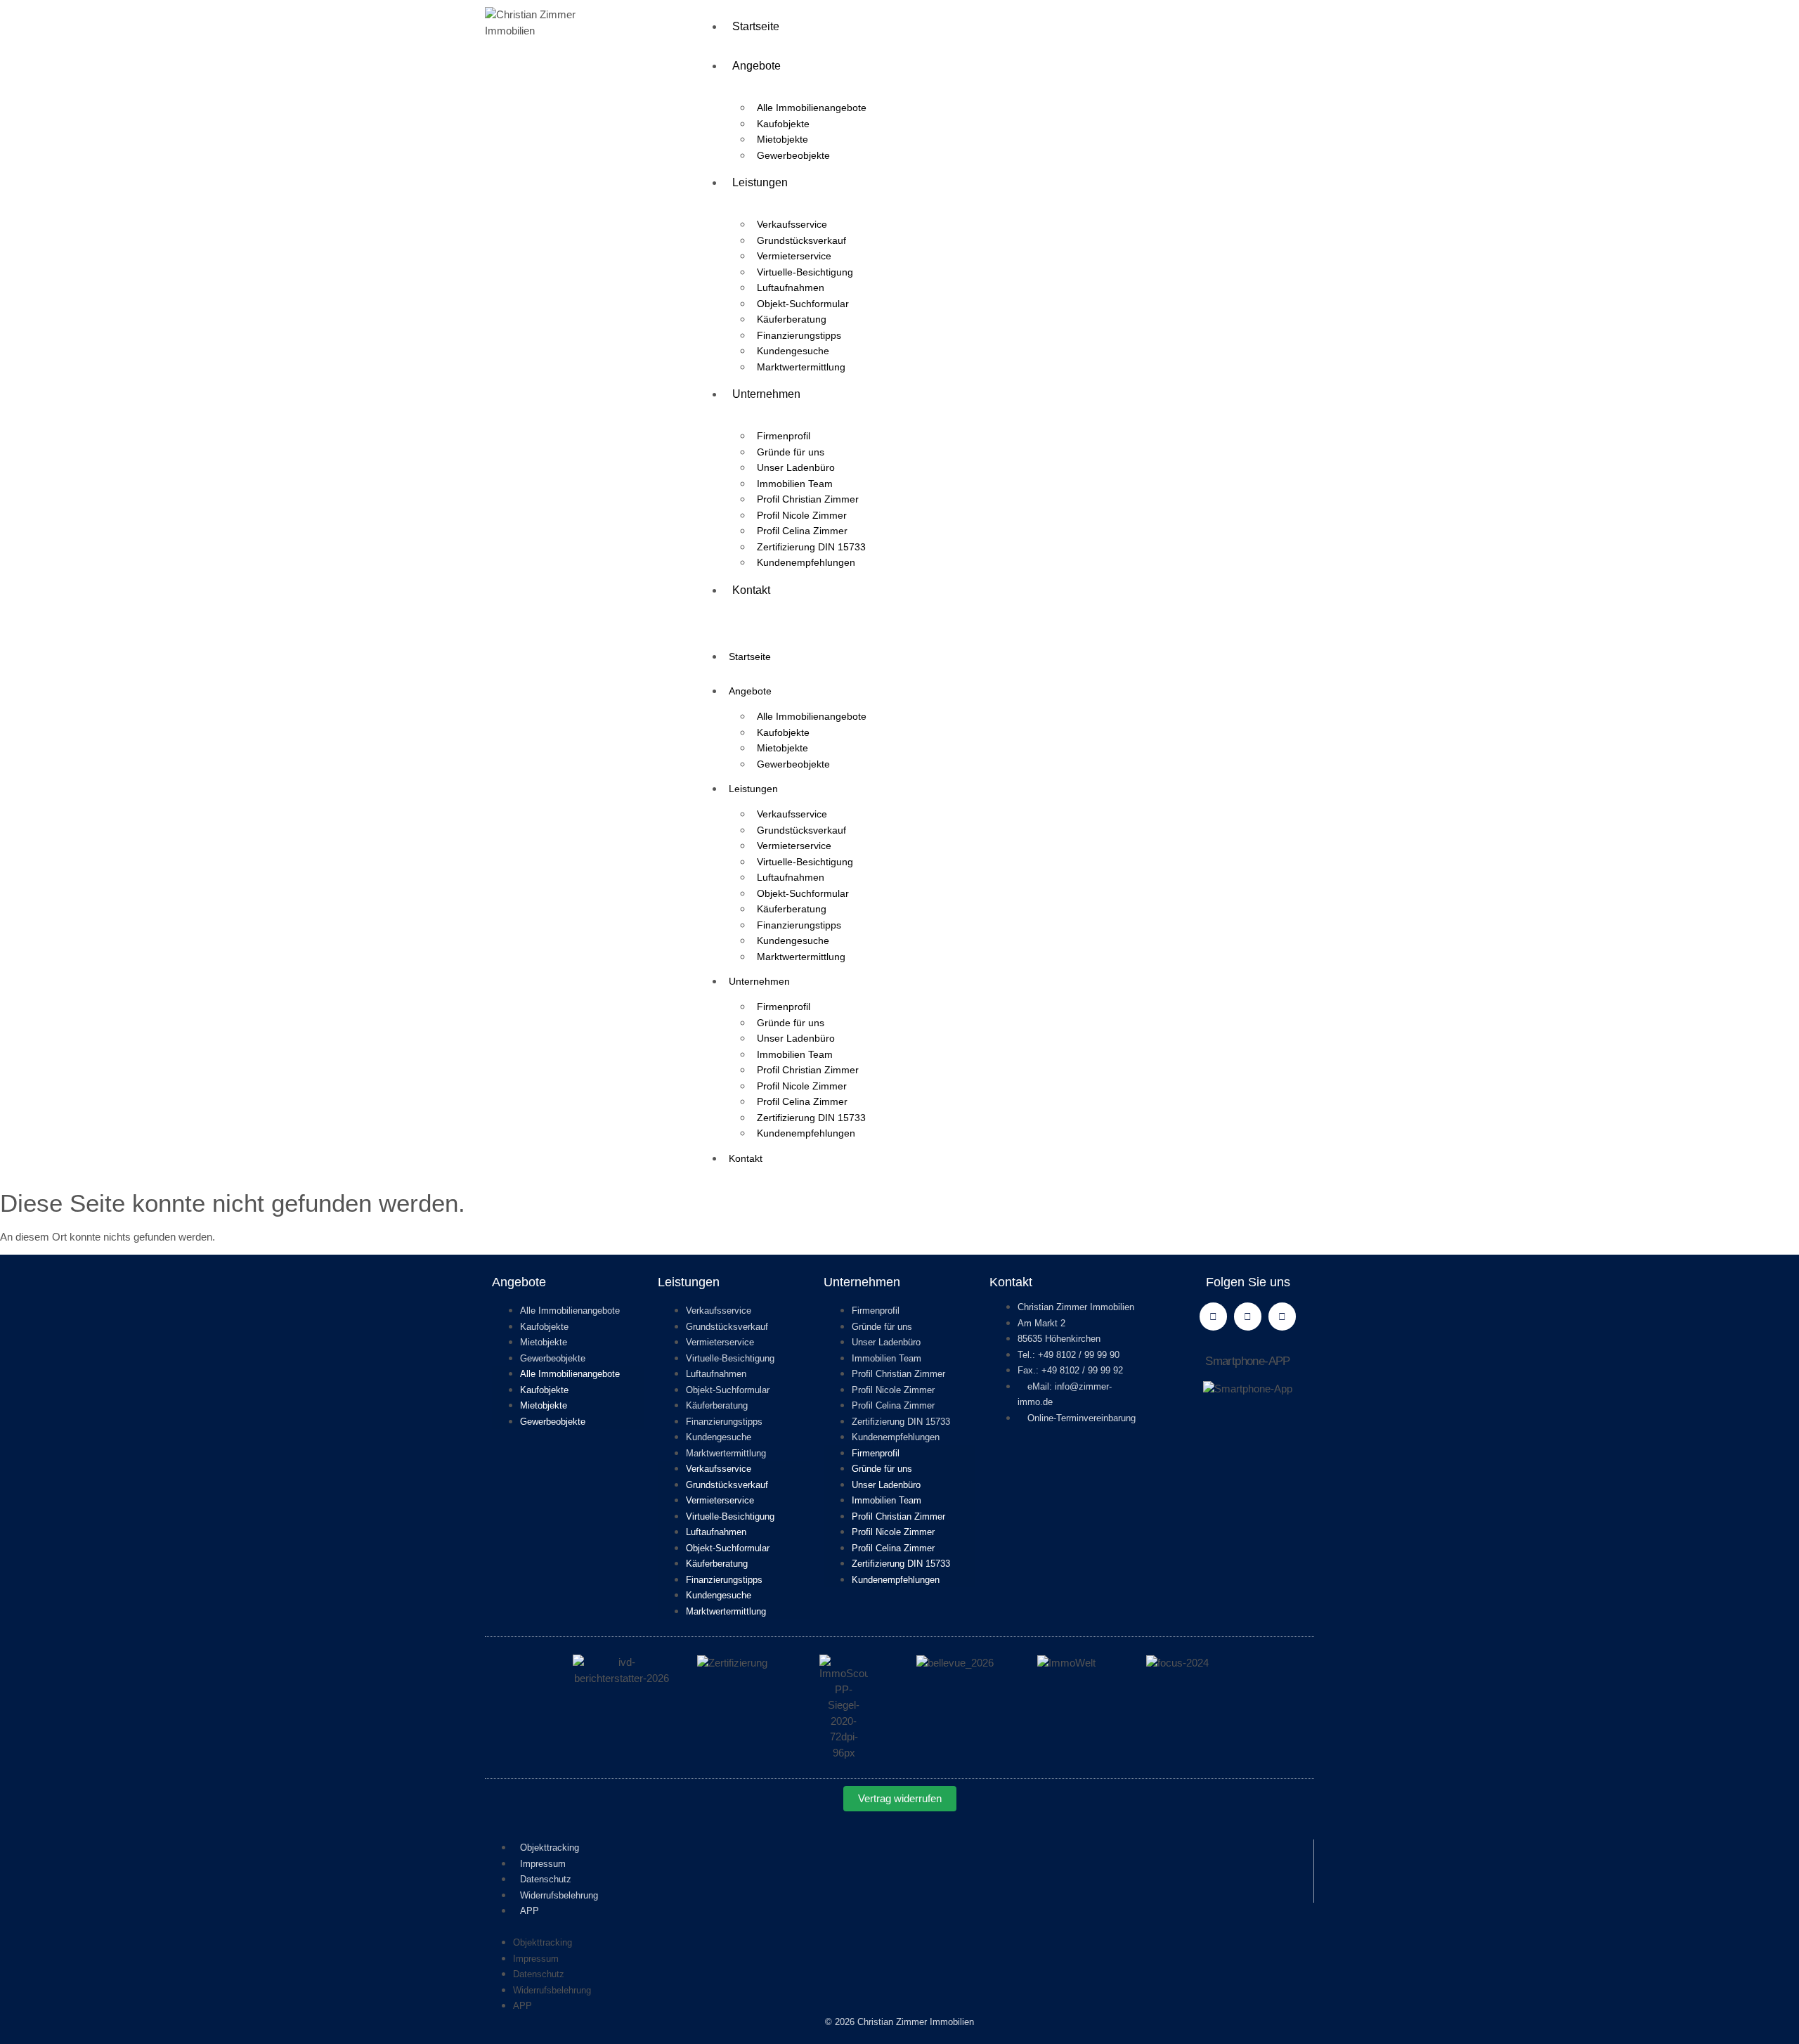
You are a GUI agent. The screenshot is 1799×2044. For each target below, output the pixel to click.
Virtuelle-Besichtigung (805, 272)
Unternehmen (766, 394)
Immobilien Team (795, 484)
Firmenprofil (784, 436)
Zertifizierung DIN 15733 (811, 547)
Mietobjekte (782, 139)
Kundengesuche (793, 351)
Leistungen (760, 182)
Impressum (543, 1864)
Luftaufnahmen (791, 287)
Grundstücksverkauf (801, 240)
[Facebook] (1213, 1316)
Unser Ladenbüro (796, 467)
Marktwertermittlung (801, 367)
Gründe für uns (791, 452)
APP (530, 1911)
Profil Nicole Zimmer (802, 515)
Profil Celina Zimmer (802, 531)
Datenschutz (546, 1879)
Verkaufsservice (792, 224)
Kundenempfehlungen (806, 562)
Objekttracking (550, 1848)
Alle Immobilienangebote (812, 108)
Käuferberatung (792, 319)
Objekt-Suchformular (803, 304)
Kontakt (751, 590)
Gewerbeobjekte (793, 155)
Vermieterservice (794, 256)
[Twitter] (1248, 1316)
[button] (1005, 618)
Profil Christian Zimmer (808, 499)
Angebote (756, 66)
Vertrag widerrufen (900, 1798)
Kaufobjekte (783, 124)
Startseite (756, 26)
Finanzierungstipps (799, 335)
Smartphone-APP (1248, 1361)
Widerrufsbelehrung (559, 1895)
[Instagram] (1282, 1316)
